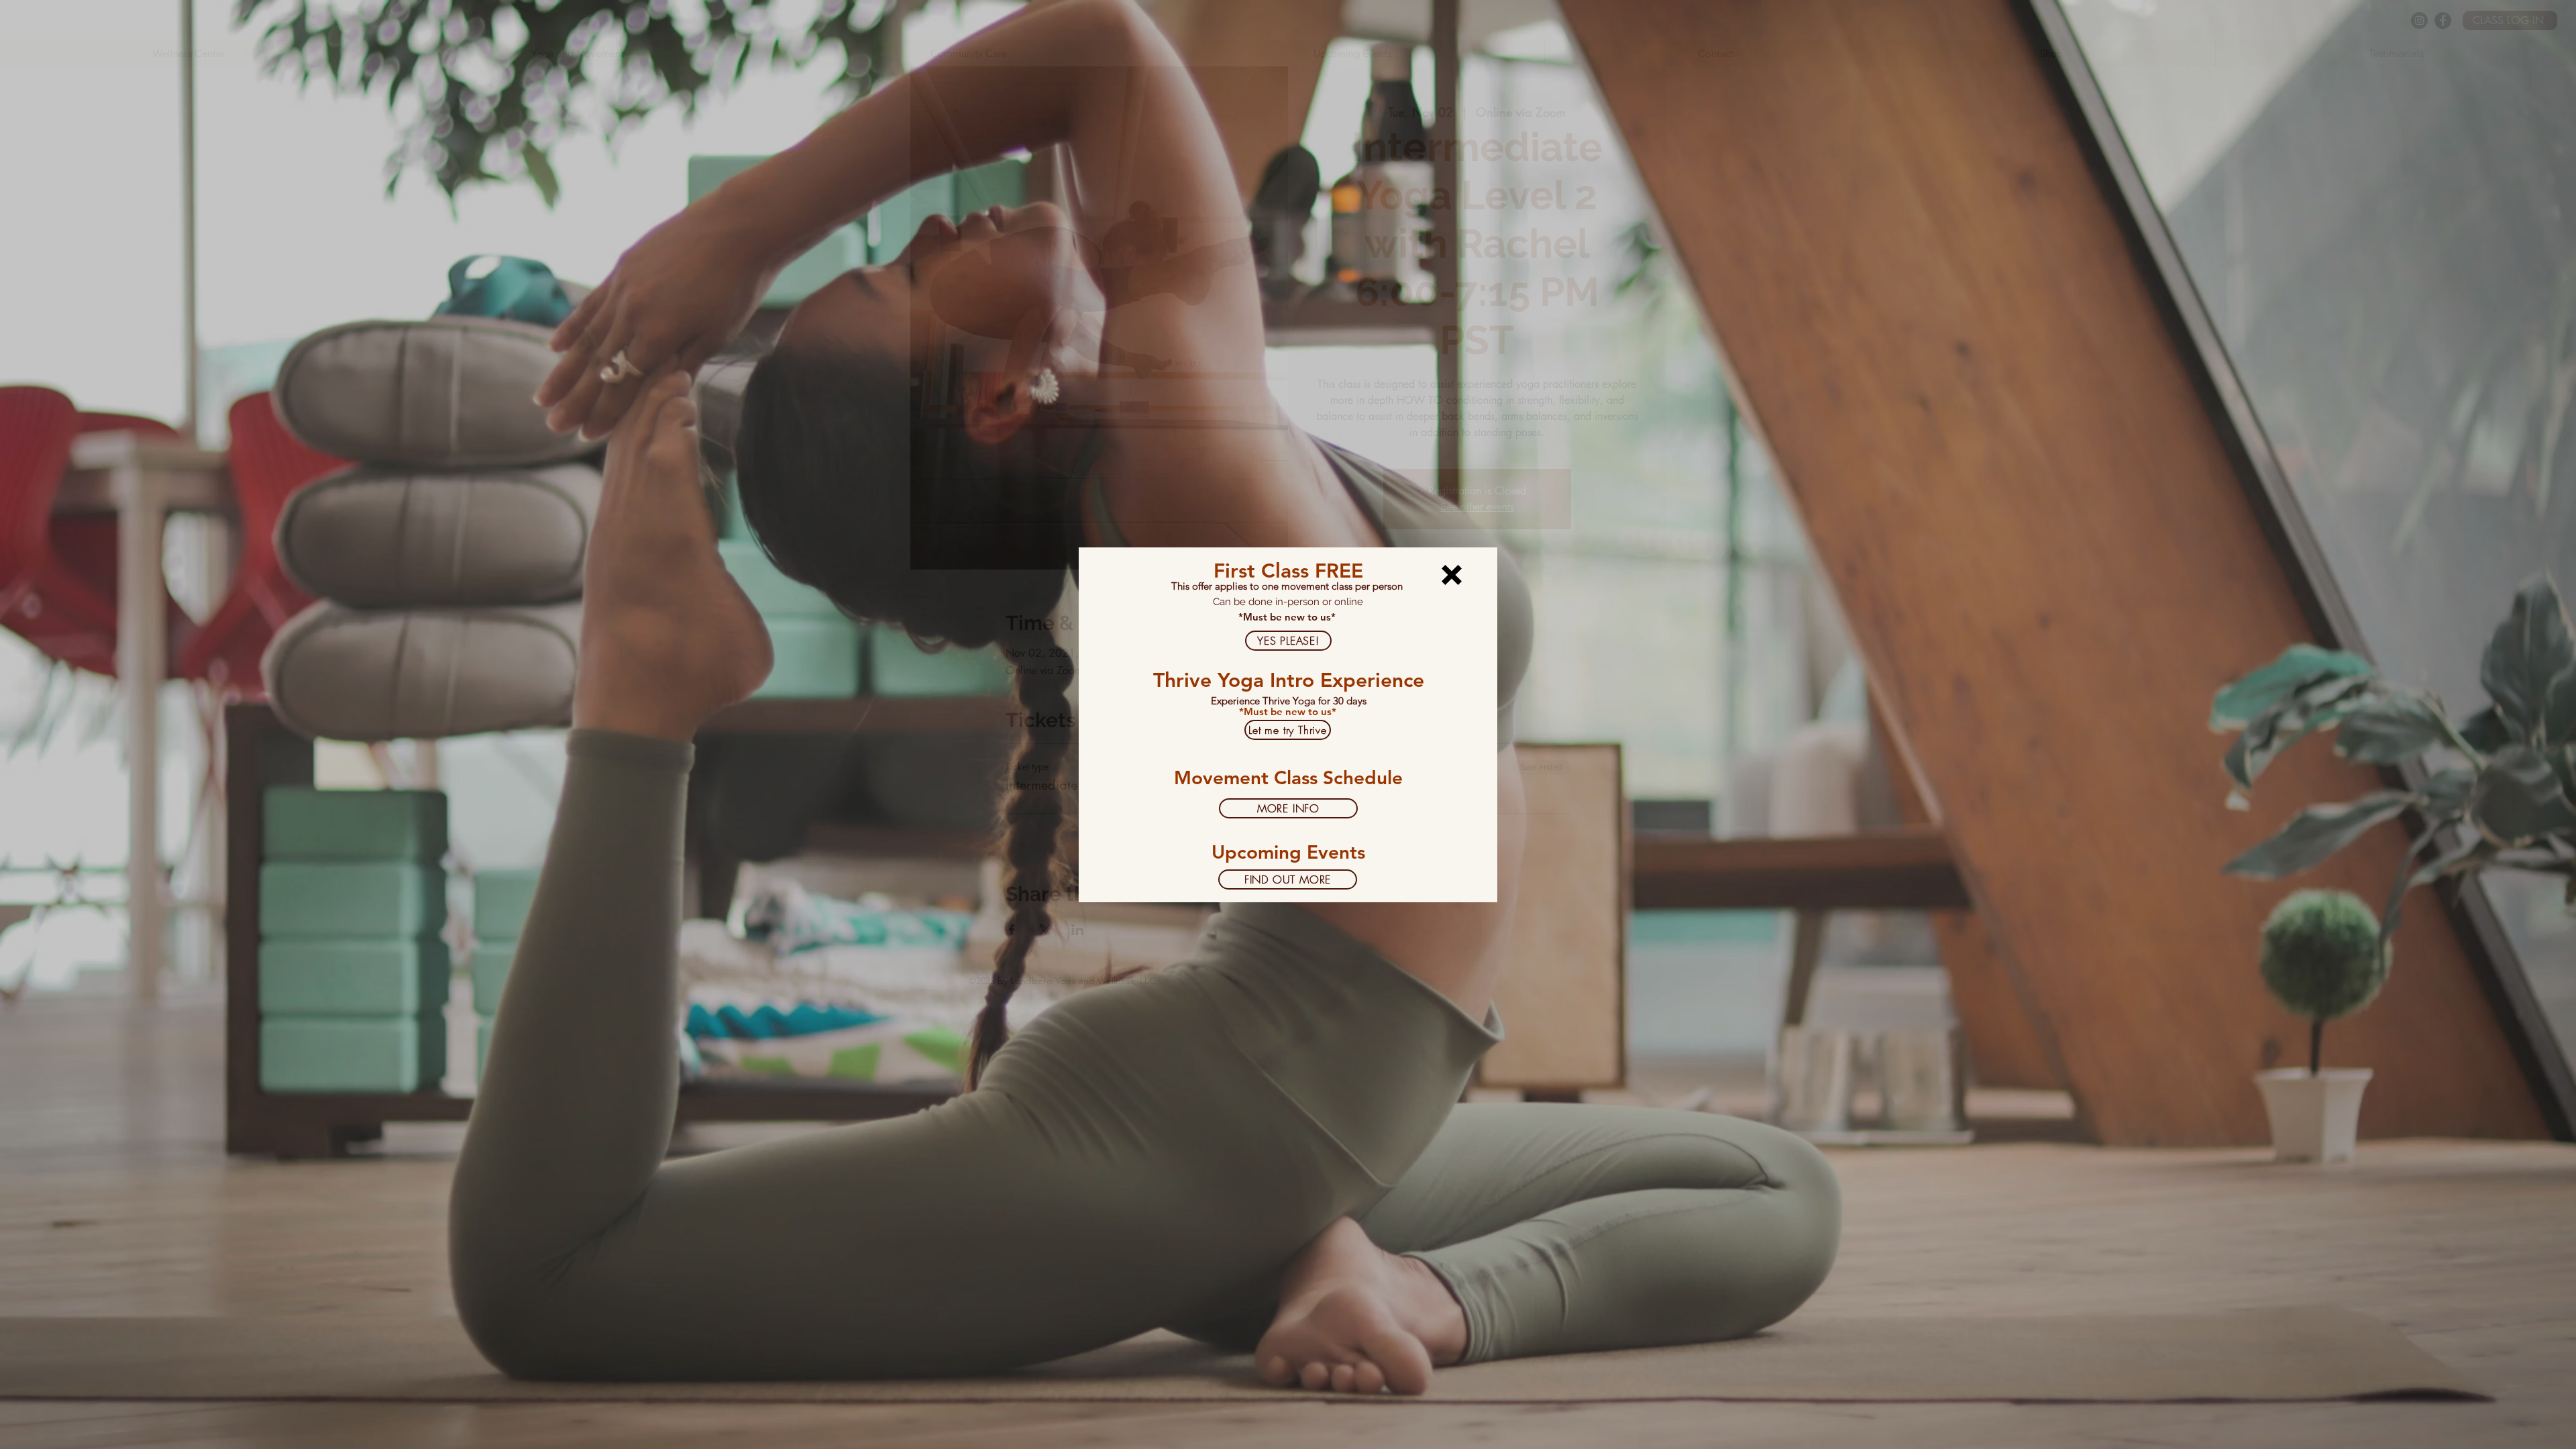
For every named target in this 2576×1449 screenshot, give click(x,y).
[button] (1452, 575)
